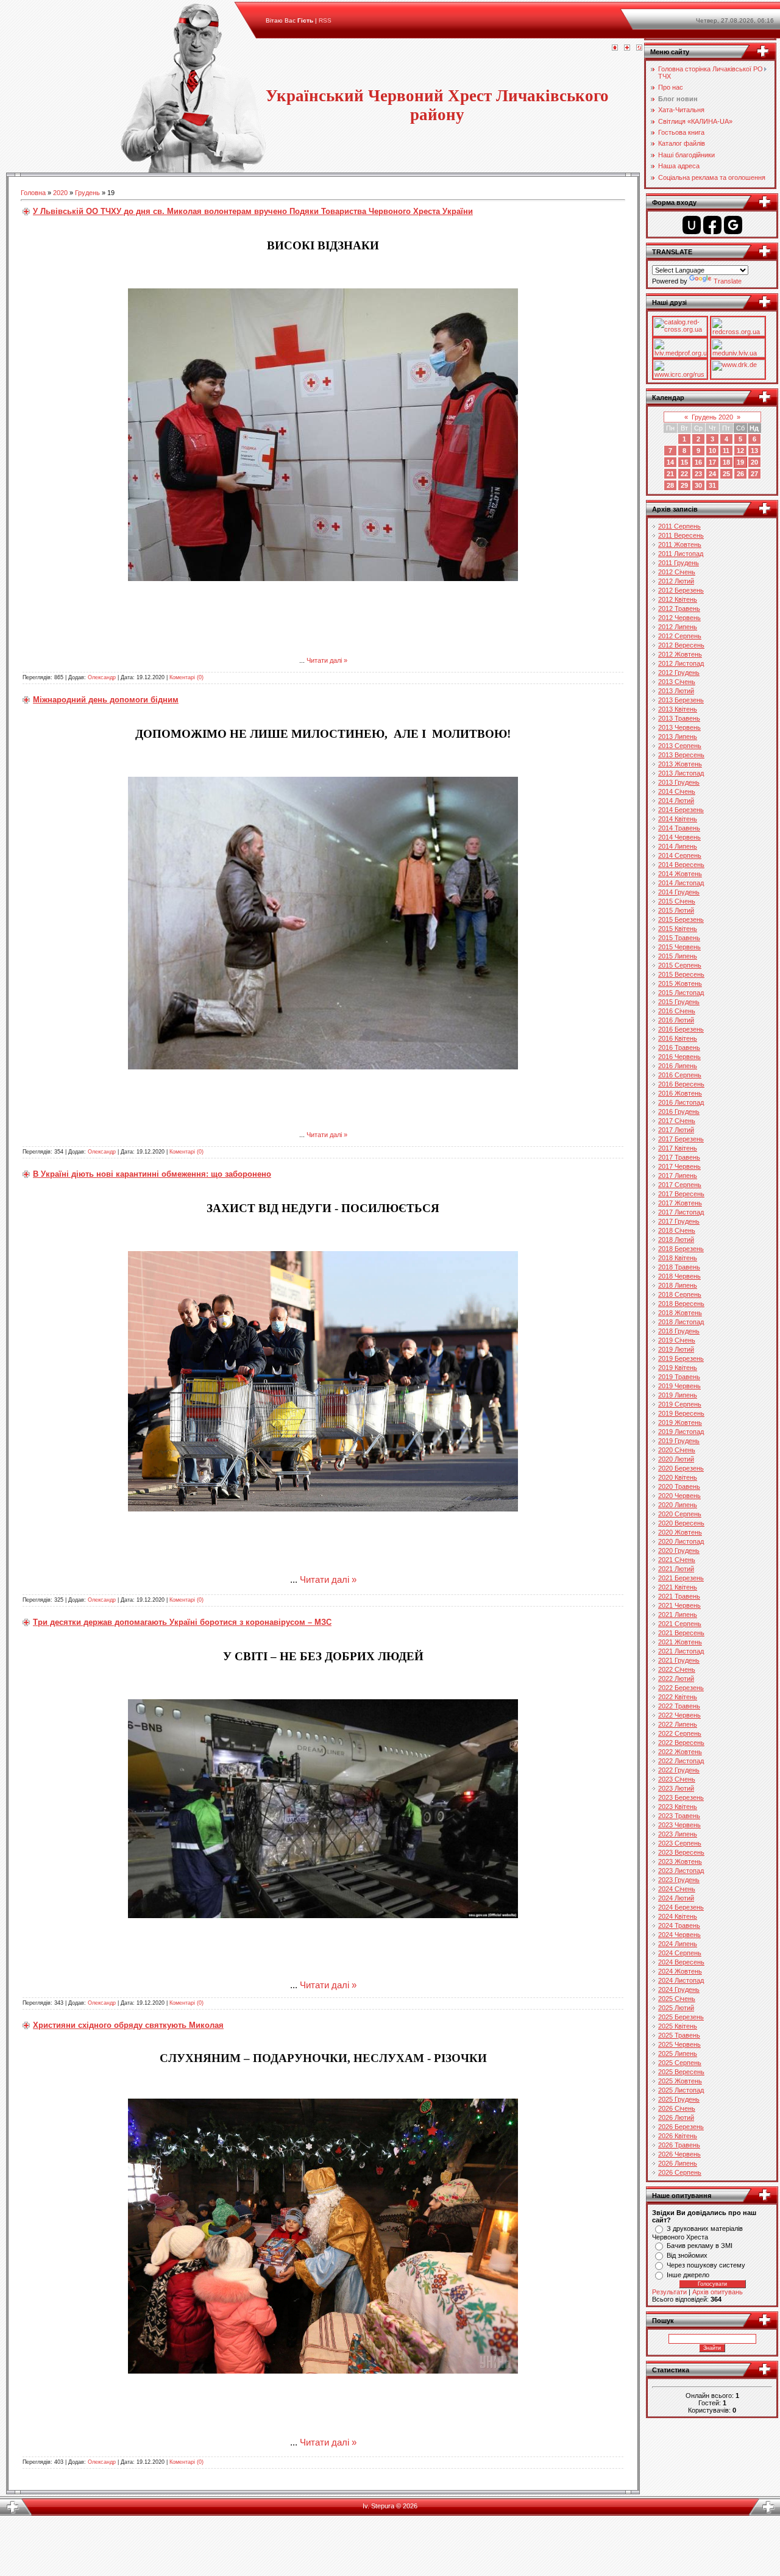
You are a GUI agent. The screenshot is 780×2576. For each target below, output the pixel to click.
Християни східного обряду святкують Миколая (128, 2025)
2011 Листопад (681, 554)
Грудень (87, 193)
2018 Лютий (676, 1240)
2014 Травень (679, 828)
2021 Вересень (681, 1633)
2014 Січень (677, 791)
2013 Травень (679, 718)
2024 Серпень (680, 1953)
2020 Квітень (678, 1477)
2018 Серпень (680, 1294)
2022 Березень (681, 1688)
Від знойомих (687, 2255)
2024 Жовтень (680, 1971)
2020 (60, 193)
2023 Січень (677, 1779)
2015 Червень (679, 947)
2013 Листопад (681, 773)
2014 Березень (681, 810)
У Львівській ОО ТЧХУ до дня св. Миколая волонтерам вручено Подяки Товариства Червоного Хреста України (253, 211)
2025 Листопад (681, 2090)
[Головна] (615, 48)
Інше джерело (688, 2275)
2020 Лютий (676, 1459)
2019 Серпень (680, 1404)
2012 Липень (678, 627)
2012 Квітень (678, 599)
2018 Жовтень (680, 1313)
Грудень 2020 (712, 417)
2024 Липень (678, 1944)
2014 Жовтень (680, 874)
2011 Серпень (679, 526)
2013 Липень (678, 737)
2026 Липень (678, 2163)
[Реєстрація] (627, 48)
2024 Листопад (681, 1980)
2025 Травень (679, 2035)
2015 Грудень (679, 1002)
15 (684, 462)
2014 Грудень (679, 892)
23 (698, 474)
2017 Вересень (681, 1194)
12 (740, 451)
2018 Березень (681, 1249)
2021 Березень (681, 1578)
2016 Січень (677, 1011)
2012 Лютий (676, 581)
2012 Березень (681, 590)
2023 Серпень (680, 1843)
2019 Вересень (681, 1413)
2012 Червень (679, 618)
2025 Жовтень (680, 2081)
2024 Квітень (678, 1916)
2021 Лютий (676, 1569)
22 (684, 474)
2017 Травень (679, 1157)
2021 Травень (679, 1596)
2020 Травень (679, 1486)
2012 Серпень (680, 636)
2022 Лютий (676, 1679)
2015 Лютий (676, 910)
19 (740, 462)
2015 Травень (679, 938)
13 (754, 451)
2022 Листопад (681, 1761)
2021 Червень (679, 1605)
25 (726, 474)
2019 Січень (677, 1340)
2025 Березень (681, 2017)
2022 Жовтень (680, 1752)
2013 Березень (681, 700)
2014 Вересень (681, 865)
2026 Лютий (676, 2118)
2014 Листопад (681, 883)
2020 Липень (678, 1505)
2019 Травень (679, 1377)
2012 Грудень (679, 673)
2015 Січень (677, 901)
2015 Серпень (680, 965)
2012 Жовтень (680, 654)
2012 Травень (679, 608)
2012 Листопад (681, 663)
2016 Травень (679, 1047)
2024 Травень (679, 1925)
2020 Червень (679, 1496)
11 (726, 451)
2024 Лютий (676, 1898)
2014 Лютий (676, 801)
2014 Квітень (678, 819)
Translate (728, 281)
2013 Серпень (680, 746)
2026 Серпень (680, 2172)
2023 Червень (679, 1825)
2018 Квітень (678, 1258)
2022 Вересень (681, 1743)
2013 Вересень (681, 755)
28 (670, 485)
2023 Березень (681, 1797)
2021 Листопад (681, 1651)
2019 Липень (678, 1395)
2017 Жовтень (680, 1203)
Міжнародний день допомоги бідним (106, 700)
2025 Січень (677, 1999)
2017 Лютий (676, 1130)
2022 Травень (679, 1706)
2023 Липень (678, 1834)
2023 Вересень (681, 1852)
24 (712, 474)
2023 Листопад (681, 1871)
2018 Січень (677, 1230)
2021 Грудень (679, 1660)
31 (712, 485)
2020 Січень (677, 1450)
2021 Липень (678, 1614)
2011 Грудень (679, 563)
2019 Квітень (678, 1368)
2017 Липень (678, 1176)
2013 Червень (679, 727)
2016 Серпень (680, 1075)
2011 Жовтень (680, 544)
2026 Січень (677, 2108)
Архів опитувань (718, 2292)
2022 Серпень (680, 1733)
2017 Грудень (679, 1221)
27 (754, 474)
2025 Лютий (676, 2008)
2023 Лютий (676, 1788)
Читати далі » (327, 660)
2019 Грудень (679, 1441)
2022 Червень (679, 1715)
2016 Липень (678, 1066)
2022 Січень (677, 1669)
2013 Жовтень (680, 764)
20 (754, 462)
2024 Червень (679, 1935)
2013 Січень (677, 682)
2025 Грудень (679, 2099)
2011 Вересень (681, 535)
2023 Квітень (678, 1807)
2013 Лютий (676, 691)
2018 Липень (678, 1285)
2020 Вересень (681, 1523)
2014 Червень (679, 837)
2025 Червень (679, 2044)
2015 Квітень (678, 929)
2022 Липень (678, 1724)
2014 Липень (678, 846)
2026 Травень (679, 2145)
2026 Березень (681, 2127)
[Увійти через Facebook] (712, 225)
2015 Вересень (681, 974)
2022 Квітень (678, 1697)
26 (740, 474)
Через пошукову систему (706, 2265)
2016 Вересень (681, 1084)
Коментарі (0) (186, 677)
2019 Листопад (681, 1432)
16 (698, 462)
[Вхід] (639, 48)
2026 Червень (679, 2154)
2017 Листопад (681, 1212)
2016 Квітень (678, 1038)
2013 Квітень (678, 709)
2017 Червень (679, 1166)
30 (698, 485)
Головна (33, 193)
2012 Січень (677, 572)
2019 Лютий (676, 1349)
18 (726, 462)
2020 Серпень (680, 1514)
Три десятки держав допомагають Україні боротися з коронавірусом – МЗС (182, 1622)
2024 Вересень (681, 1962)
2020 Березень (681, 1468)
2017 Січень (677, 1121)
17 (712, 462)
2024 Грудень (679, 1989)
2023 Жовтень (680, 1861)
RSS (325, 20)
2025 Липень (678, 2053)
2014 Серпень (680, 855)
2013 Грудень (679, 782)
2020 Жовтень (680, 1532)
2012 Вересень (681, 645)
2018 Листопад (681, 1322)
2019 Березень (681, 1358)
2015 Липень (678, 956)
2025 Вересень (681, 2072)
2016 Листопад (681, 1102)
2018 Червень (679, 1276)
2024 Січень (677, 1889)
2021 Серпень (680, 1624)
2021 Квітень (678, 1587)
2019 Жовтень (680, 1422)
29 (684, 485)
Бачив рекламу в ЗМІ (700, 2246)
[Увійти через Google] (733, 225)
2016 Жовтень (680, 1093)
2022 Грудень (679, 1770)
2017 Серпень (680, 1185)
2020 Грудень (679, 1550)
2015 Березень (681, 919)
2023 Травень (679, 1816)
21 (670, 474)
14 (670, 462)
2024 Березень (681, 1907)
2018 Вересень (681, 1304)
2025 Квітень (678, 2026)
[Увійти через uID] (692, 225)
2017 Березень (681, 1139)
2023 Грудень (679, 1880)
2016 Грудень (679, 1111)
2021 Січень (677, 1560)
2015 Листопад (681, 993)
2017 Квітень (678, 1148)
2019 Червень (679, 1386)
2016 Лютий (676, 1020)
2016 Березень (681, 1029)
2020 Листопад (681, 1541)
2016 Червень (679, 1057)
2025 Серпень (680, 2063)
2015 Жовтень (680, 983)
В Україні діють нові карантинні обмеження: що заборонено (152, 1174)
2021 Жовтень (680, 1642)
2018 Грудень (679, 1331)
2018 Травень (679, 1267)
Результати (669, 2292)
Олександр (102, 677)
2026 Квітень (678, 2136)
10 (712, 451)
